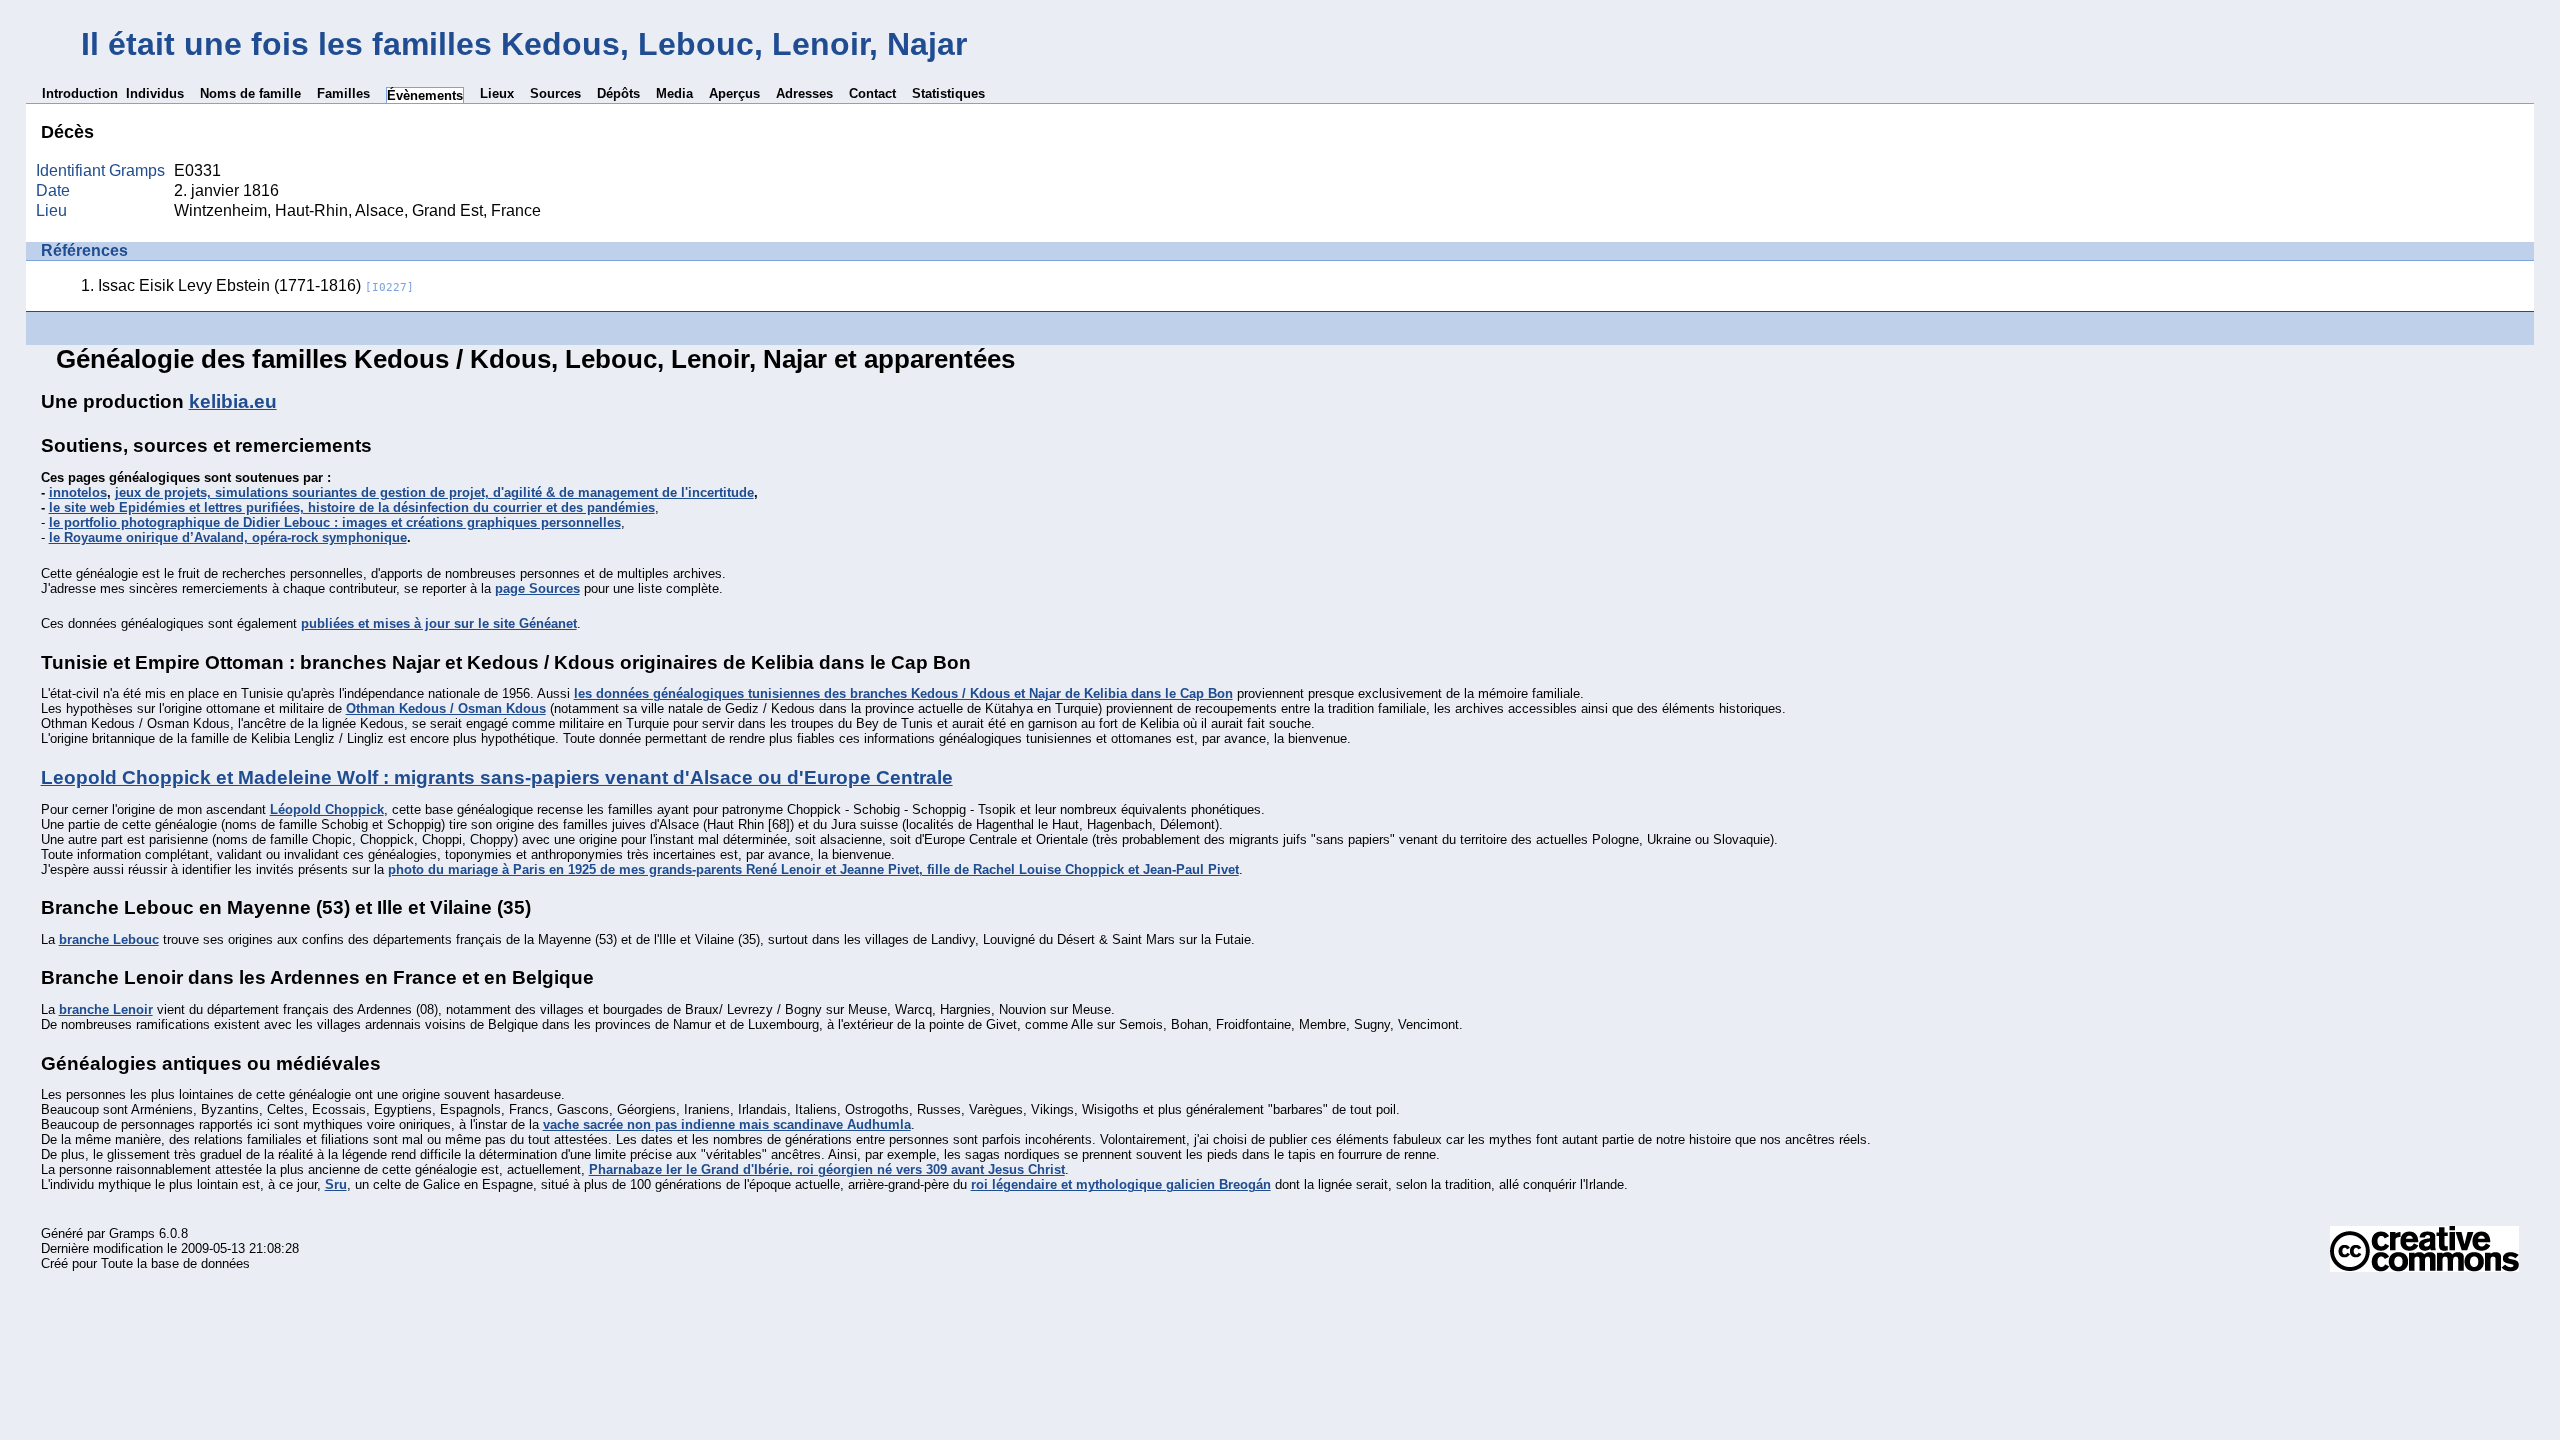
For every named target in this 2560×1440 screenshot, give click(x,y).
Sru (336, 1184)
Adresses (804, 93)
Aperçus (734, 93)
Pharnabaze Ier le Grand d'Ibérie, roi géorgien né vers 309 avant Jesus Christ (827, 1169)
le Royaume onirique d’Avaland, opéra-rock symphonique (228, 537)
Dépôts (618, 93)
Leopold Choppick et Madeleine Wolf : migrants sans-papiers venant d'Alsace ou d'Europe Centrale (497, 777)
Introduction (80, 93)
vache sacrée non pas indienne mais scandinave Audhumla (727, 1124)
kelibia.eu (233, 401)
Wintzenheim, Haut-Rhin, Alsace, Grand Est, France (357, 210)
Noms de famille (250, 93)
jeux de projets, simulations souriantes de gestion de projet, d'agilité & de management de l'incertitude (434, 492)
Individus (155, 93)
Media (674, 93)
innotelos (78, 492)
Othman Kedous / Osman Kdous (446, 708)
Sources (555, 93)
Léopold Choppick (327, 809)
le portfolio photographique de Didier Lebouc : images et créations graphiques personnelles (335, 522)
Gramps (132, 1233)
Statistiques (948, 93)
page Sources (537, 588)
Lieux (497, 93)
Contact (872, 93)
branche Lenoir (106, 1009)
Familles (343, 93)
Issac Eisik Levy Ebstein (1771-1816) (256, 285)
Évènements (425, 95)
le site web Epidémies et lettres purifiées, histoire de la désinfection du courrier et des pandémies (352, 507)
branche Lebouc (109, 939)
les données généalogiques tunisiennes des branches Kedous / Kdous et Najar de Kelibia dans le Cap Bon (903, 693)
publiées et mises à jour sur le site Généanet (439, 623)
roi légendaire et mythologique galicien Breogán (1121, 1184)
